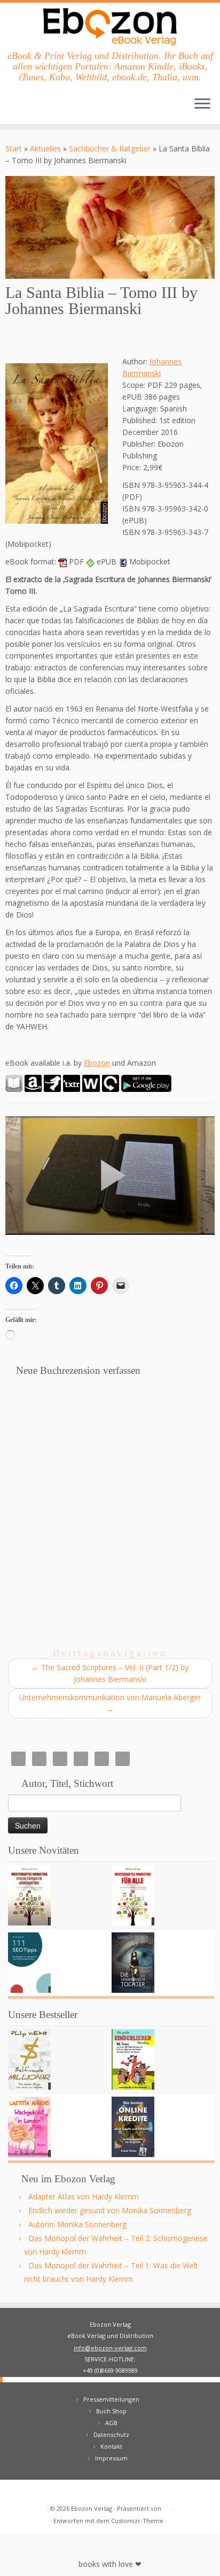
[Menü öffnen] (202, 105)
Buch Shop (111, 2411)
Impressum (111, 2458)
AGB (111, 2423)
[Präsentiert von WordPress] (167, 2506)
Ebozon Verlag (92, 2508)
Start (14, 148)
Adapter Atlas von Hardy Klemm (84, 2196)
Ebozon (97, 1063)
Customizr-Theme (137, 2521)
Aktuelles (45, 148)
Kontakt (111, 2446)
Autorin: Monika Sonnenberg (77, 2224)
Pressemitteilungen (111, 2399)
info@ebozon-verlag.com (110, 2348)
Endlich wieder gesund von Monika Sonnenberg (110, 2210)
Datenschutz (111, 2434)
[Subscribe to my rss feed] (17, 2492)
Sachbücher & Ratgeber (110, 148)
